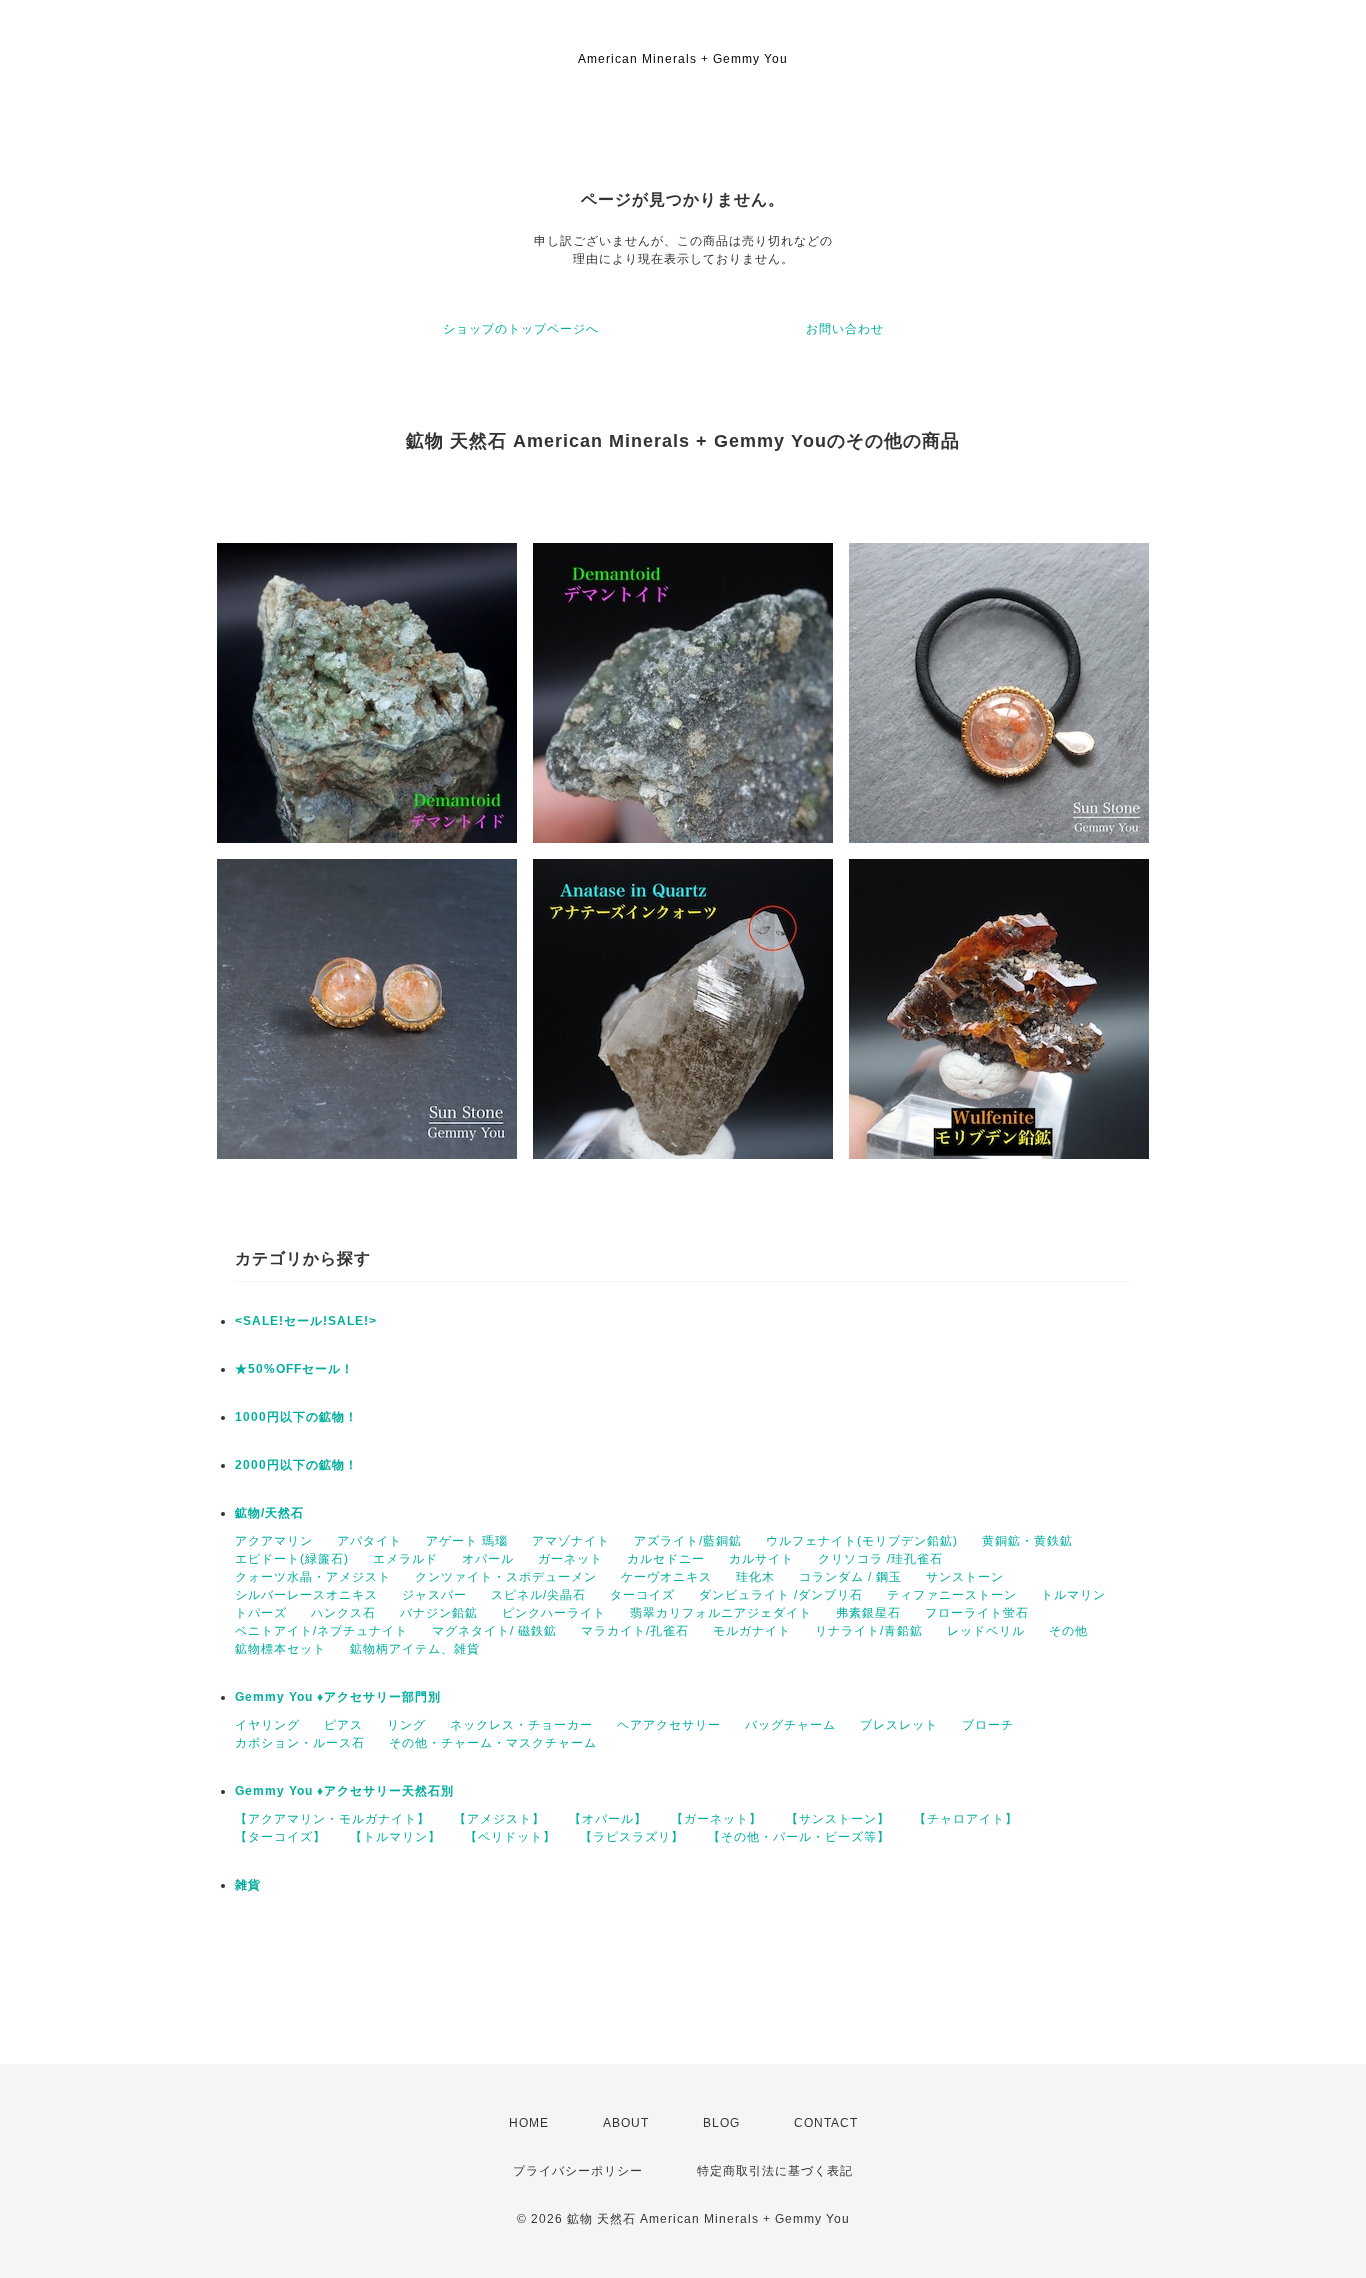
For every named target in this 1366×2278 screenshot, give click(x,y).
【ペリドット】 (510, 1837)
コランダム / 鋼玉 (850, 1577)
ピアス (343, 1725)
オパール (488, 1559)
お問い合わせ (845, 329)
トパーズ (261, 1613)
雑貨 (248, 1885)
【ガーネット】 (716, 1819)
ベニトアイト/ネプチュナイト (321, 1631)
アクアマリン (274, 1541)
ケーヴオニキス (666, 1577)
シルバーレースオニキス (306, 1595)
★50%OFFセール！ (294, 1369)
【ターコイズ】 (280, 1837)
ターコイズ (642, 1595)
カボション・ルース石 (300, 1743)
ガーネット (570, 1559)
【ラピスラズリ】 (632, 1837)
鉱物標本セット (280, 1649)
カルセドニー (666, 1559)
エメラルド (405, 1559)
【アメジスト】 (499, 1819)
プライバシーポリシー (578, 2171)
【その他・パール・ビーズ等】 (799, 1837)
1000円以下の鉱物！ (296, 1417)
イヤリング (267, 1725)
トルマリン (1073, 1595)
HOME (529, 2123)
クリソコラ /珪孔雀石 (880, 1559)
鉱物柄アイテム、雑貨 (415, 1649)
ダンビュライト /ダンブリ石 (781, 1595)
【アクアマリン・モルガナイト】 (332, 1819)
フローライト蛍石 (977, 1613)
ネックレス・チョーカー (521, 1725)
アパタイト (369, 1541)
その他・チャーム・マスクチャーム (493, 1743)
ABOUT (626, 2123)
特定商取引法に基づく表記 (775, 2171)
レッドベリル (986, 1631)
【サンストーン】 (838, 1819)
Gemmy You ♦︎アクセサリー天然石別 (344, 1791)
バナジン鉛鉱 (439, 1613)
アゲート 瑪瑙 (467, 1541)
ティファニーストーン (952, 1595)
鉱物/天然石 (269, 1513)
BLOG (721, 2123)
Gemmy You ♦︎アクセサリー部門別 (338, 1697)
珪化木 (755, 1577)
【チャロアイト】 (966, 1819)
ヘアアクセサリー (669, 1725)
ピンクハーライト (554, 1613)
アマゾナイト (571, 1541)
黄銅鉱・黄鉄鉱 (1027, 1541)
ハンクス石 (343, 1613)
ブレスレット (899, 1725)
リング (406, 1725)
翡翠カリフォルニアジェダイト (721, 1613)
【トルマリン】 (395, 1837)
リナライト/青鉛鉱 (869, 1631)
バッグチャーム (790, 1725)
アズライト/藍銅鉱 (688, 1541)
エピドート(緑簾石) (292, 1559)
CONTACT (826, 2123)
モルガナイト (752, 1631)
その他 (1068, 1631)
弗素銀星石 (868, 1613)
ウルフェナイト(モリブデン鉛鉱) (862, 1541)
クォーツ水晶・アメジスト (313, 1577)
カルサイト (761, 1559)
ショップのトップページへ (521, 329)
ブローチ (988, 1725)
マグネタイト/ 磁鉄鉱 (494, 1631)
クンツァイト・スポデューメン (506, 1577)
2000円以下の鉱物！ (296, 1465)
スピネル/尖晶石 (538, 1595)
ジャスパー (434, 1595)
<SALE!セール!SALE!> (306, 1321)
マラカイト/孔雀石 (635, 1631)
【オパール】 (608, 1819)
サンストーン (965, 1577)
